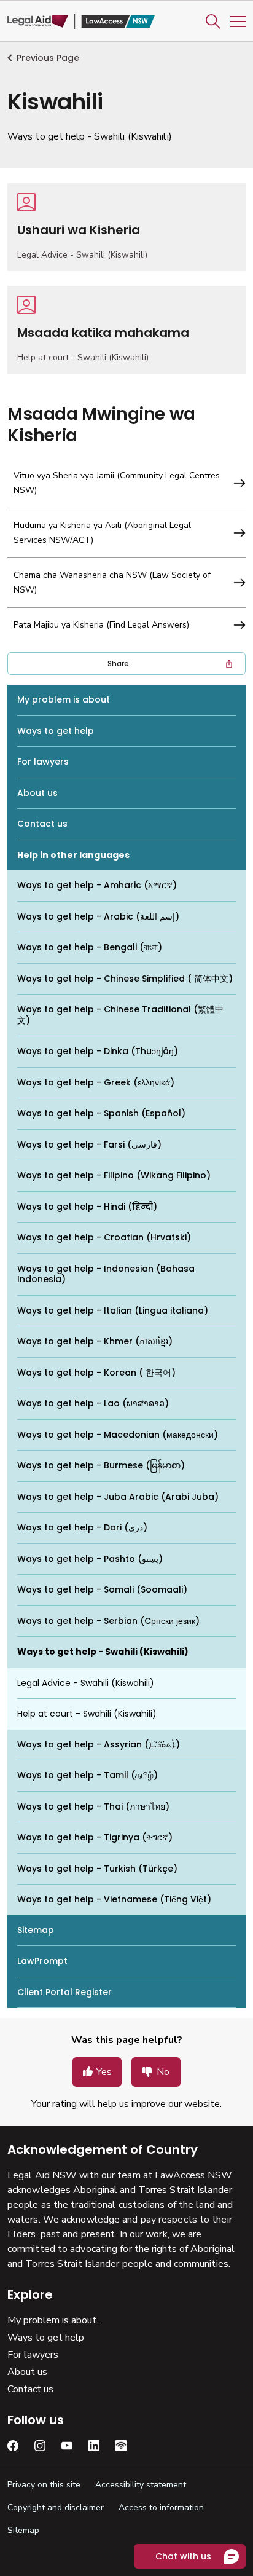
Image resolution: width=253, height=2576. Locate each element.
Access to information (161, 2507)
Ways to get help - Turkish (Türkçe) (97, 1869)
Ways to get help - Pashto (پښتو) (90, 1559)
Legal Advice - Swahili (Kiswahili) (86, 1683)
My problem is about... (55, 2320)
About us (37, 793)
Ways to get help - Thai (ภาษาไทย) (93, 1806)
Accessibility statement (141, 2485)
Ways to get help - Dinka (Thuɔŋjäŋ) (98, 1051)
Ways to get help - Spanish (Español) (101, 1113)
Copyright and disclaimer (56, 2507)
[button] (213, 22)
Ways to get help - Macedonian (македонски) (118, 1435)
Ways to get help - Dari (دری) (82, 1527)
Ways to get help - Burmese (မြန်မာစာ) (101, 1465)
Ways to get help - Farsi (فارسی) (89, 1144)
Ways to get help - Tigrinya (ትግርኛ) (95, 1837)
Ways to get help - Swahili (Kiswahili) (103, 1652)
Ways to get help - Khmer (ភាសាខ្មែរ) (95, 1341)
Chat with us (183, 2556)
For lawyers (43, 762)
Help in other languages (73, 855)
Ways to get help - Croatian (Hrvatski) (104, 1237)
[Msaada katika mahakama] (126, 330)
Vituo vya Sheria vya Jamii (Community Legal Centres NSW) (117, 483)
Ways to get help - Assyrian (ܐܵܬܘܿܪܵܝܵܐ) (99, 1744)
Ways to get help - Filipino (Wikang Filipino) (114, 1175)
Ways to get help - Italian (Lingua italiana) (113, 1310)
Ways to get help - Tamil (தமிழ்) (88, 1775)
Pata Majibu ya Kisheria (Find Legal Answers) (101, 625)
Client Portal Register (64, 1992)
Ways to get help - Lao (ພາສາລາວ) (93, 1403)
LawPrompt (42, 1961)
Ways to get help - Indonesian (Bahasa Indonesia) (106, 1274)
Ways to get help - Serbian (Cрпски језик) (108, 1621)
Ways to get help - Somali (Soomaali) (102, 1589)
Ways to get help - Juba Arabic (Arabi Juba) (118, 1497)
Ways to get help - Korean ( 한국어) (96, 1373)
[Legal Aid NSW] (81, 22)
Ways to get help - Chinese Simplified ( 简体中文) (125, 979)
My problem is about (64, 699)
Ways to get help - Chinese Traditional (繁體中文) (120, 1015)
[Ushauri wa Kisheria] (126, 227)
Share (118, 664)
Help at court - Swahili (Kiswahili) (87, 1714)
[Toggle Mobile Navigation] (238, 22)
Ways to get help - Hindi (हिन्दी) (87, 1207)
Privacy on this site (44, 2485)
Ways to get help (56, 731)
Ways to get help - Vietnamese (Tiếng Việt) (114, 1899)
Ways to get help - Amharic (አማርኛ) (97, 885)
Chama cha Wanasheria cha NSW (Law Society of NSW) (112, 582)
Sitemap (36, 1930)
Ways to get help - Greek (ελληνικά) (96, 1082)
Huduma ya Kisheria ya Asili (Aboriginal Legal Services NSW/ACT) (102, 533)
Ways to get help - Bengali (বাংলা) (90, 947)
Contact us (42, 824)
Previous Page (48, 58)
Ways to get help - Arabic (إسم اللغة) (98, 916)
